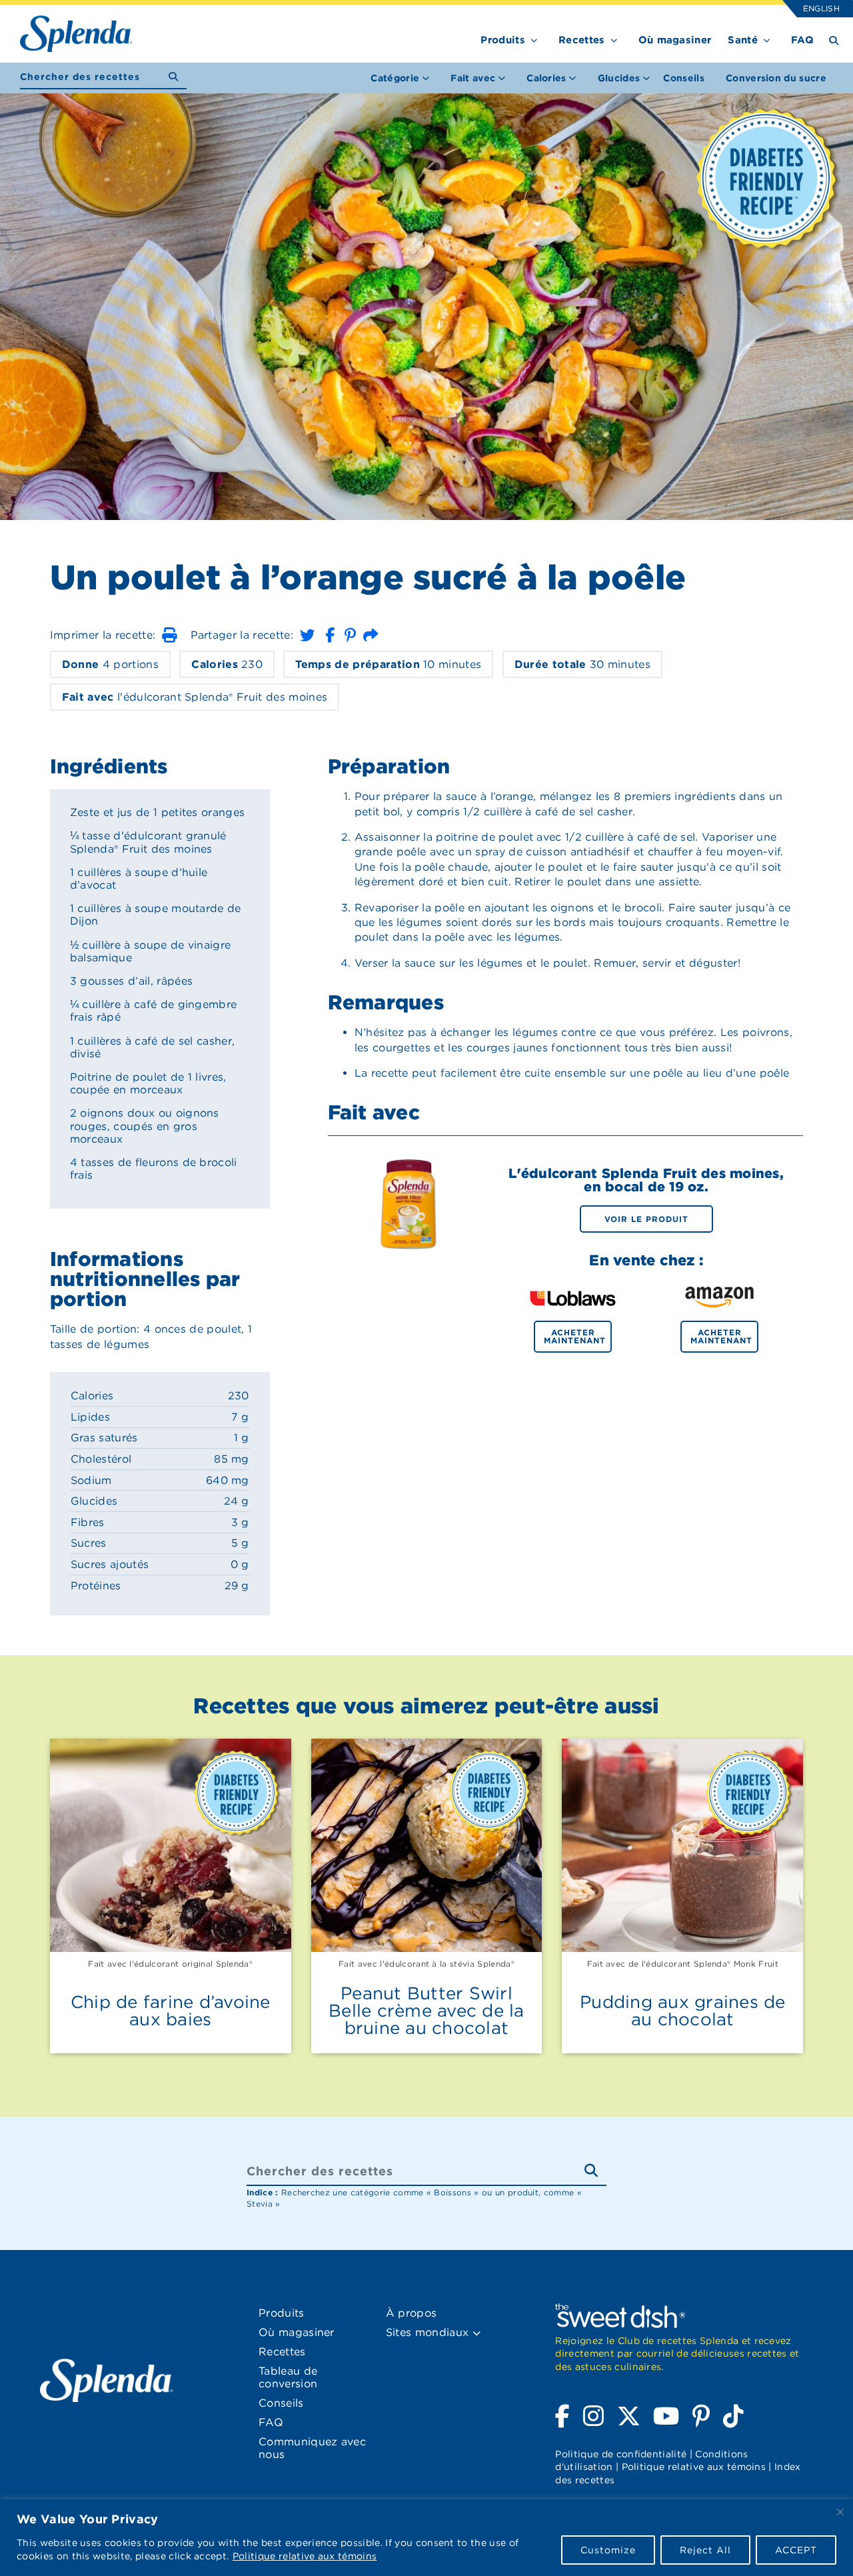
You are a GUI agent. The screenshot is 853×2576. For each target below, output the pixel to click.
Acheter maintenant (575, 1336)
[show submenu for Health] (767, 38)
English (821, 8)
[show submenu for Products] (534, 38)
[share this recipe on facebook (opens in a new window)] (330, 635)
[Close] (840, 2512)
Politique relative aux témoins (305, 2556)
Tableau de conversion (288, 2377)
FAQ (802, 40)
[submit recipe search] (178, 77)
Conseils (684, 78)
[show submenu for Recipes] (614, 38)
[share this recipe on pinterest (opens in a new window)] (350, 635)
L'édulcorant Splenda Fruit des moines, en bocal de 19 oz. (646, 1180)
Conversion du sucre (776, 78)
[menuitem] (684, 78)
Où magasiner (675, 40)
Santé (743, 40)
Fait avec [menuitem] (473, 78)
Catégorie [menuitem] (395, 78)
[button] (169, 635)
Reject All (705, 2550)
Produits (503, 40)
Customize (608, 2550)
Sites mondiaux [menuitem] (429, 2332)
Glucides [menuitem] (619, 78)
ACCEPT (796, 2550)
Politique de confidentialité (621, 2454)
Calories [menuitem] (546, 78)
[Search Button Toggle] (834, 40)
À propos (412, 2313)
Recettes (582, 40)
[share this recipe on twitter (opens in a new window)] (307, 635)
